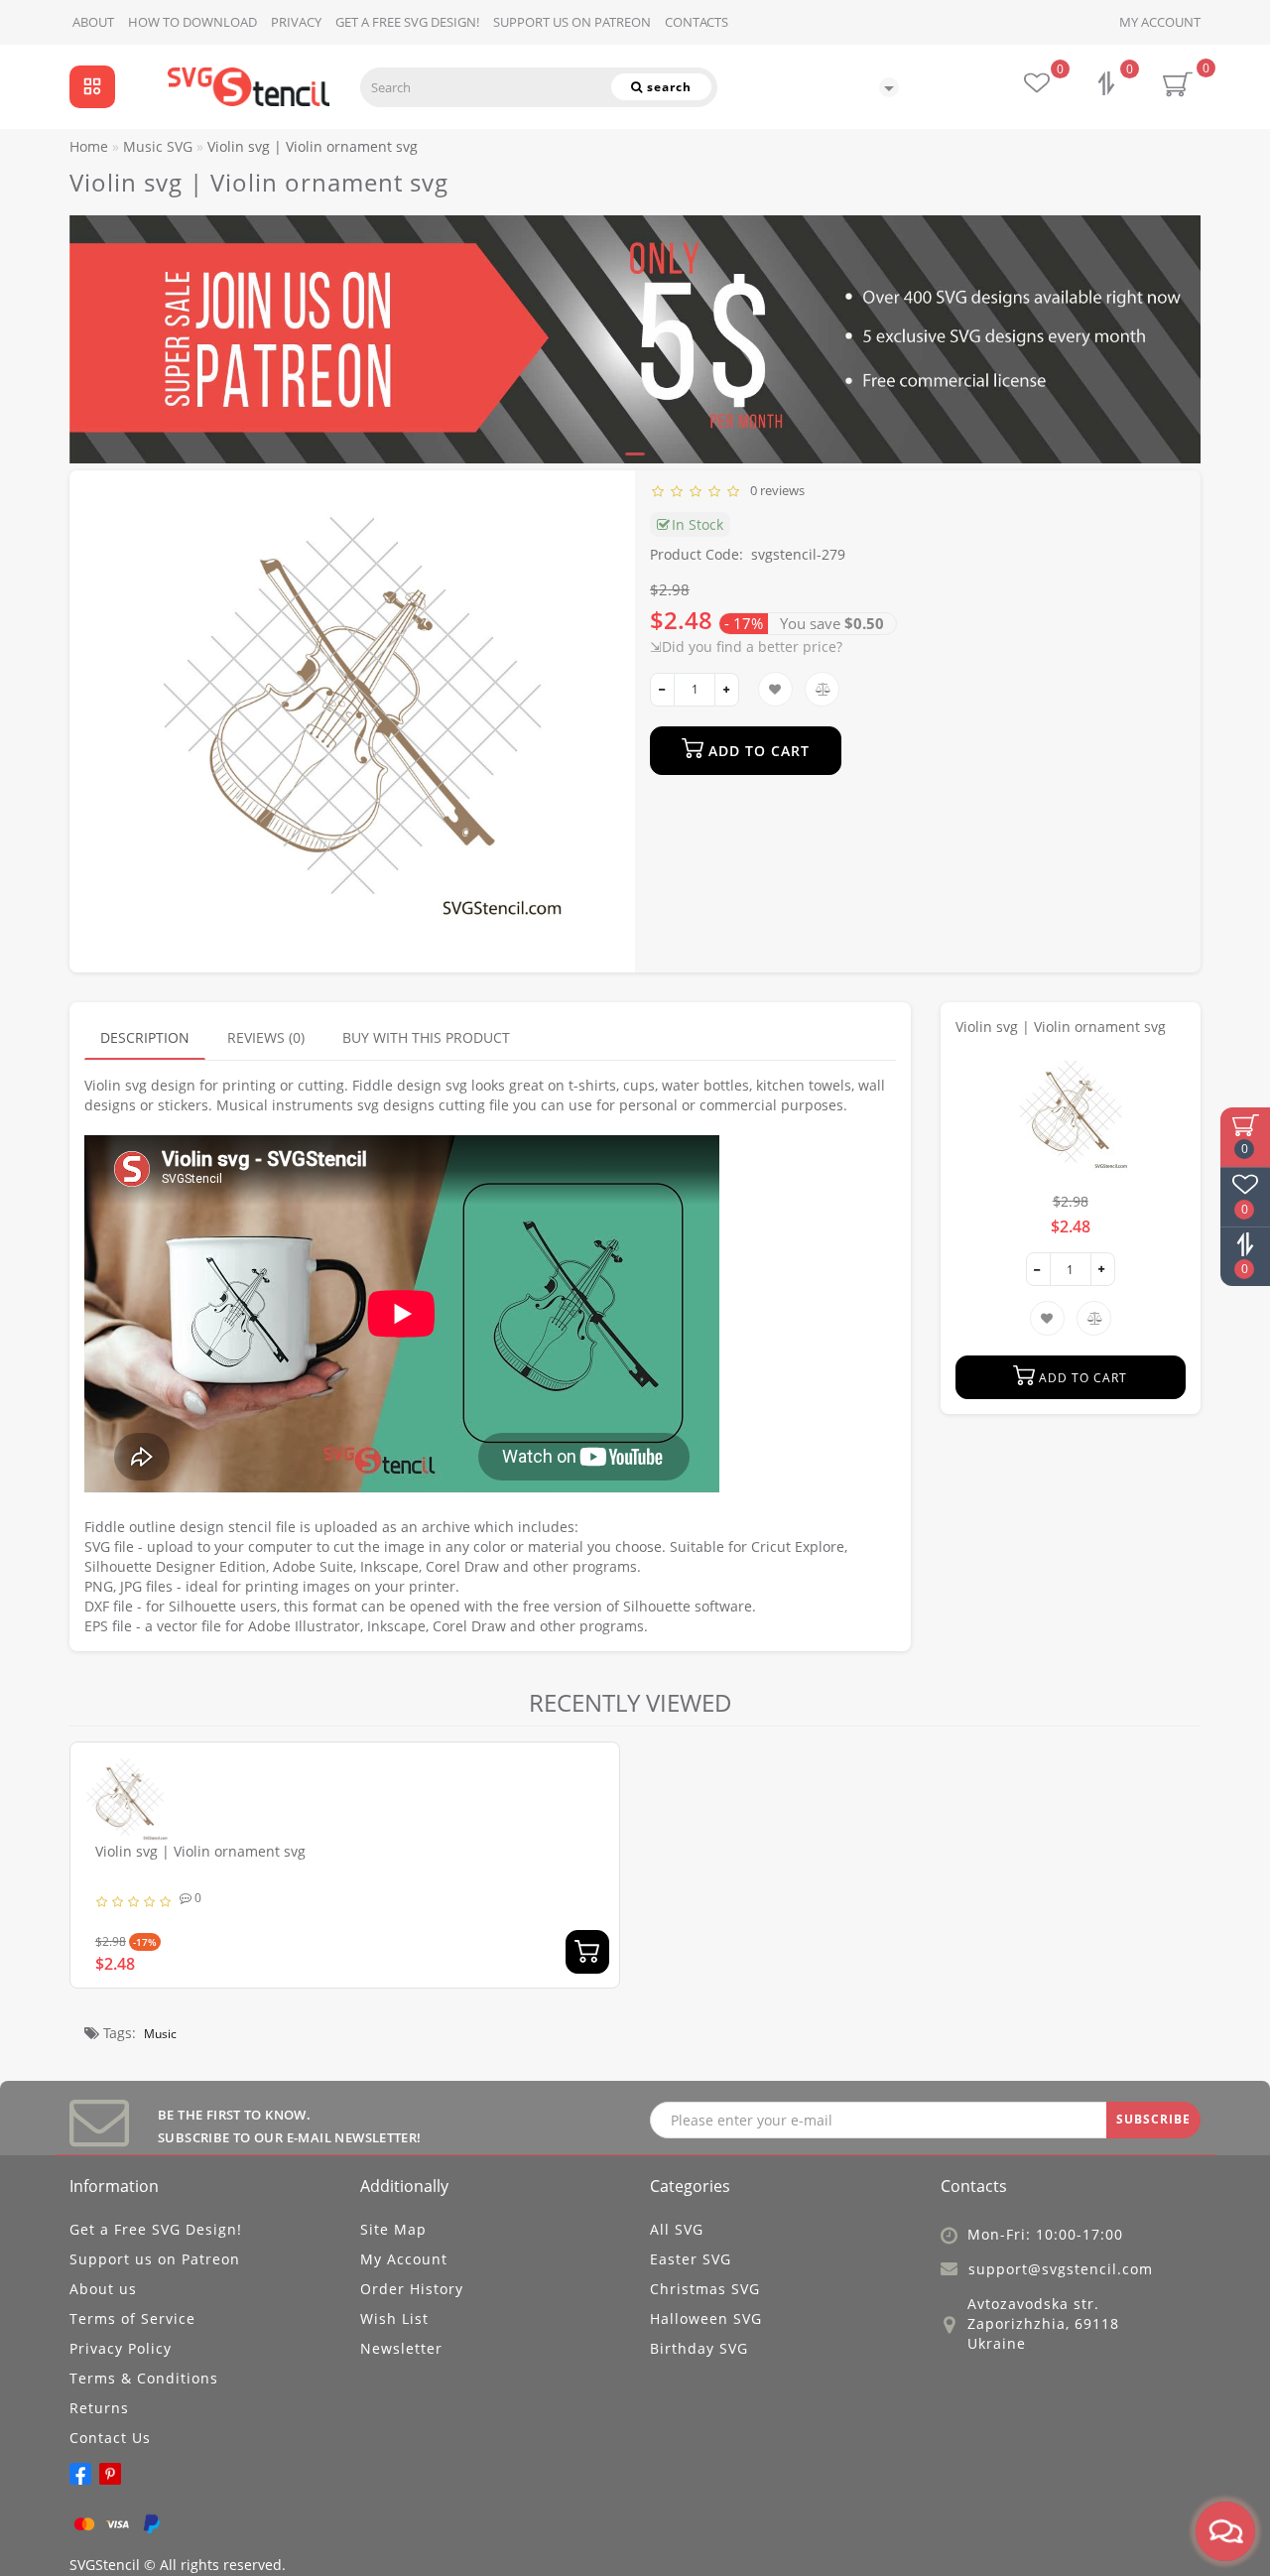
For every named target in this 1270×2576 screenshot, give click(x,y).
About (93, 22)
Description (145, 1037)
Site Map (393, 2229)
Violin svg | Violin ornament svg (200, 1851)
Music (160, 2034)
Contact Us (110, 2438)
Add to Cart (757, 751)
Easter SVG (691, 2259)
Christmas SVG (705, 2289)
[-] (662, 690)
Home (89, 146)
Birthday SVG (699, 2348)
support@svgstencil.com (1061, 2269)
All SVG (677, 2229)
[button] (1173, 321)
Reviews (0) (266, 1037)
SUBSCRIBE (1153, 2119)
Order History (412, 2289)
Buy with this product (426, 1037)
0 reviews (774, 490)
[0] (1108, 86)
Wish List (394, 2318)
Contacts (697, 22)
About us (103, 2289)
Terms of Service (132, 2318)
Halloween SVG (706, 2318)
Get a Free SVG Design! (407, 22)
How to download (192, 22)
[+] (727, 690)
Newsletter (401, 2348)
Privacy (296, 22)
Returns (99, 2408)
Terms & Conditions (144, 2378)
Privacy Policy (121, 2348)
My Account (1160, 22)
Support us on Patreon (572, 22)
